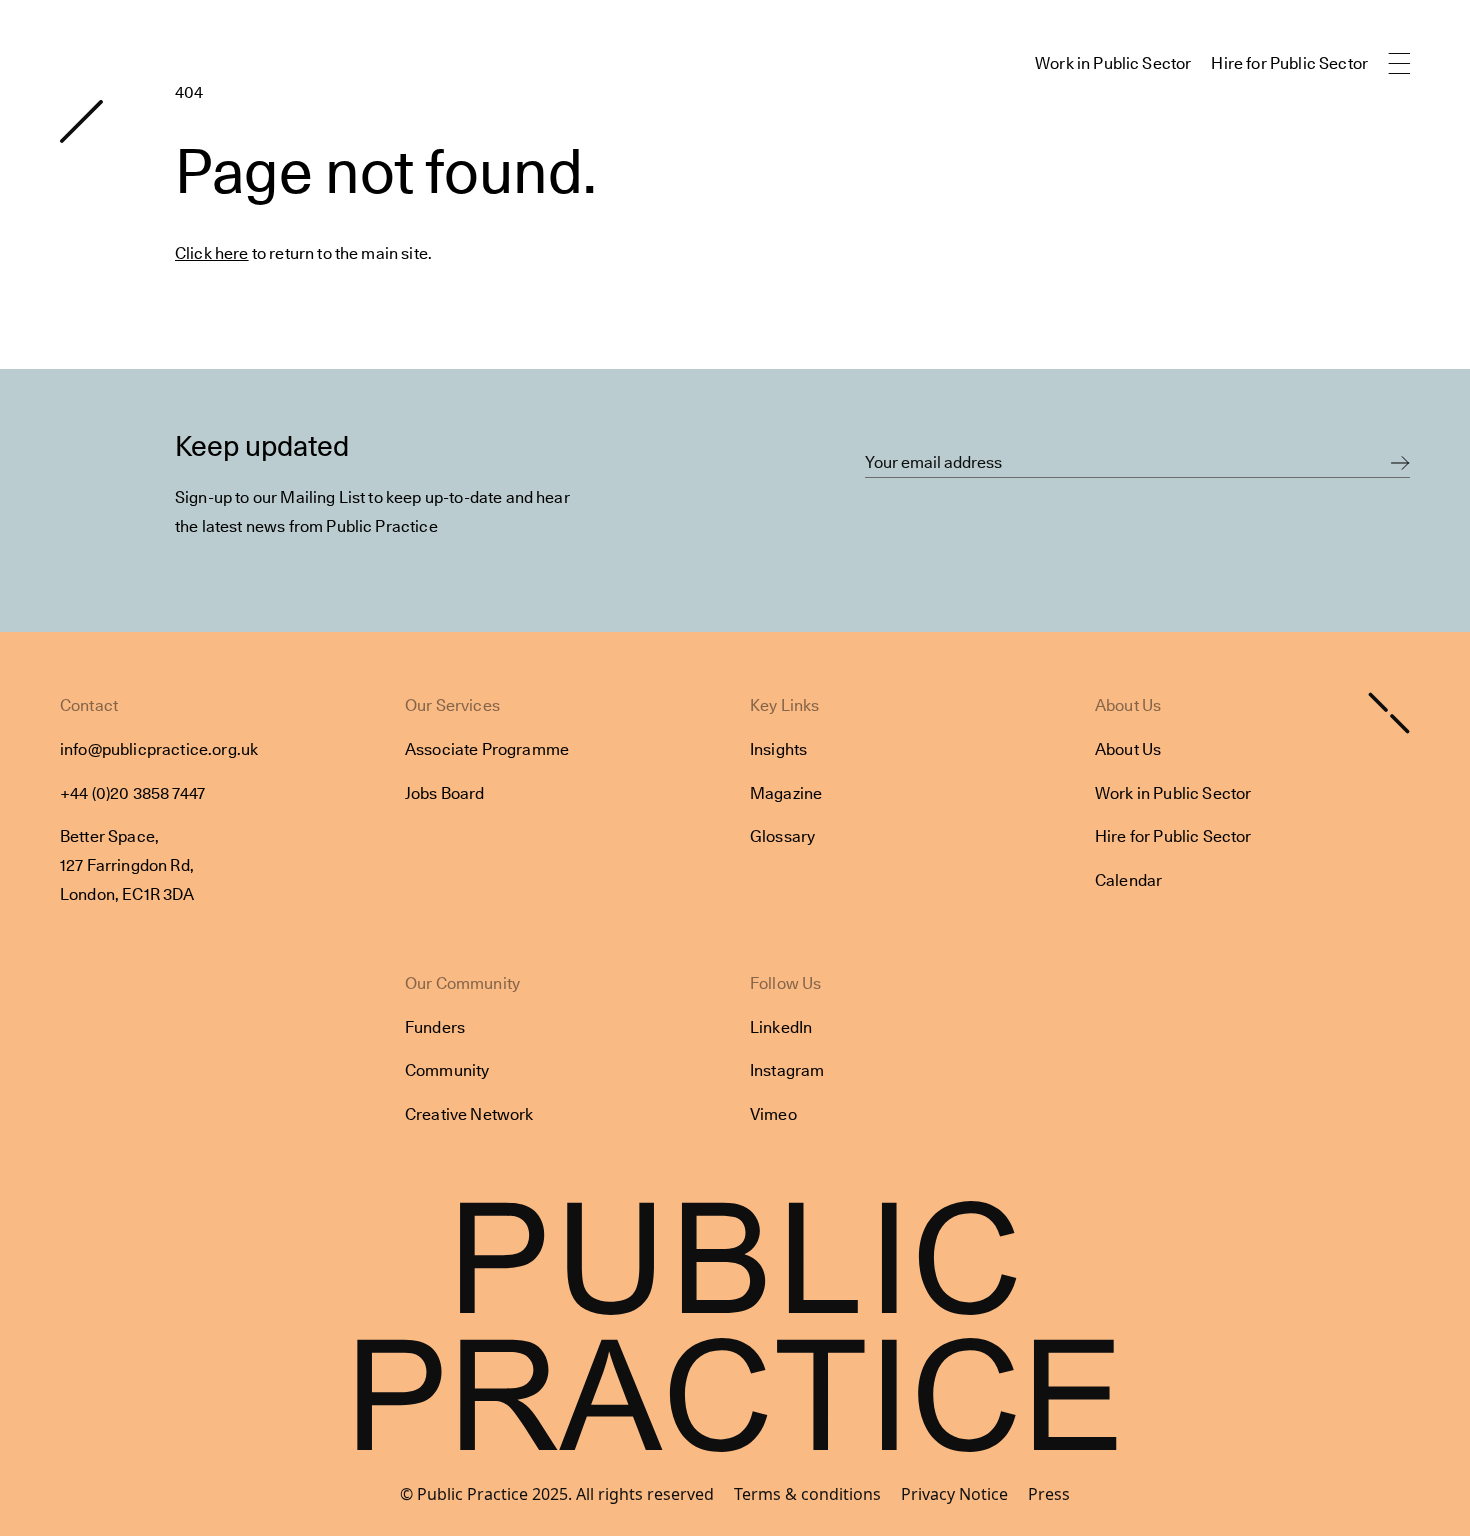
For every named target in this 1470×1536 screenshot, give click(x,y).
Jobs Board (445, 793)
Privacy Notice (954, 1494)
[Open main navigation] (1399, 64)
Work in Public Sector (1113, 63)
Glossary (782, 836)
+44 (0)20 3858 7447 (132, 793)
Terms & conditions (807, 1494)
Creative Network (469, 1114)
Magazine (786, 793)
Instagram (787, 1070)
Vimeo (773, 1114)
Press (1049, 1494)
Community (447, 1070)
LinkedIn (781, 1027)
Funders (435, 1027)
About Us (1128, 749)
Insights (778, 749)
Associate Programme (487, 749)
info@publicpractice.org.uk (159, 749)
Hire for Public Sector (1289, 63)
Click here (212, 253)
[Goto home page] (81, 121)
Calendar (1128, 880)
